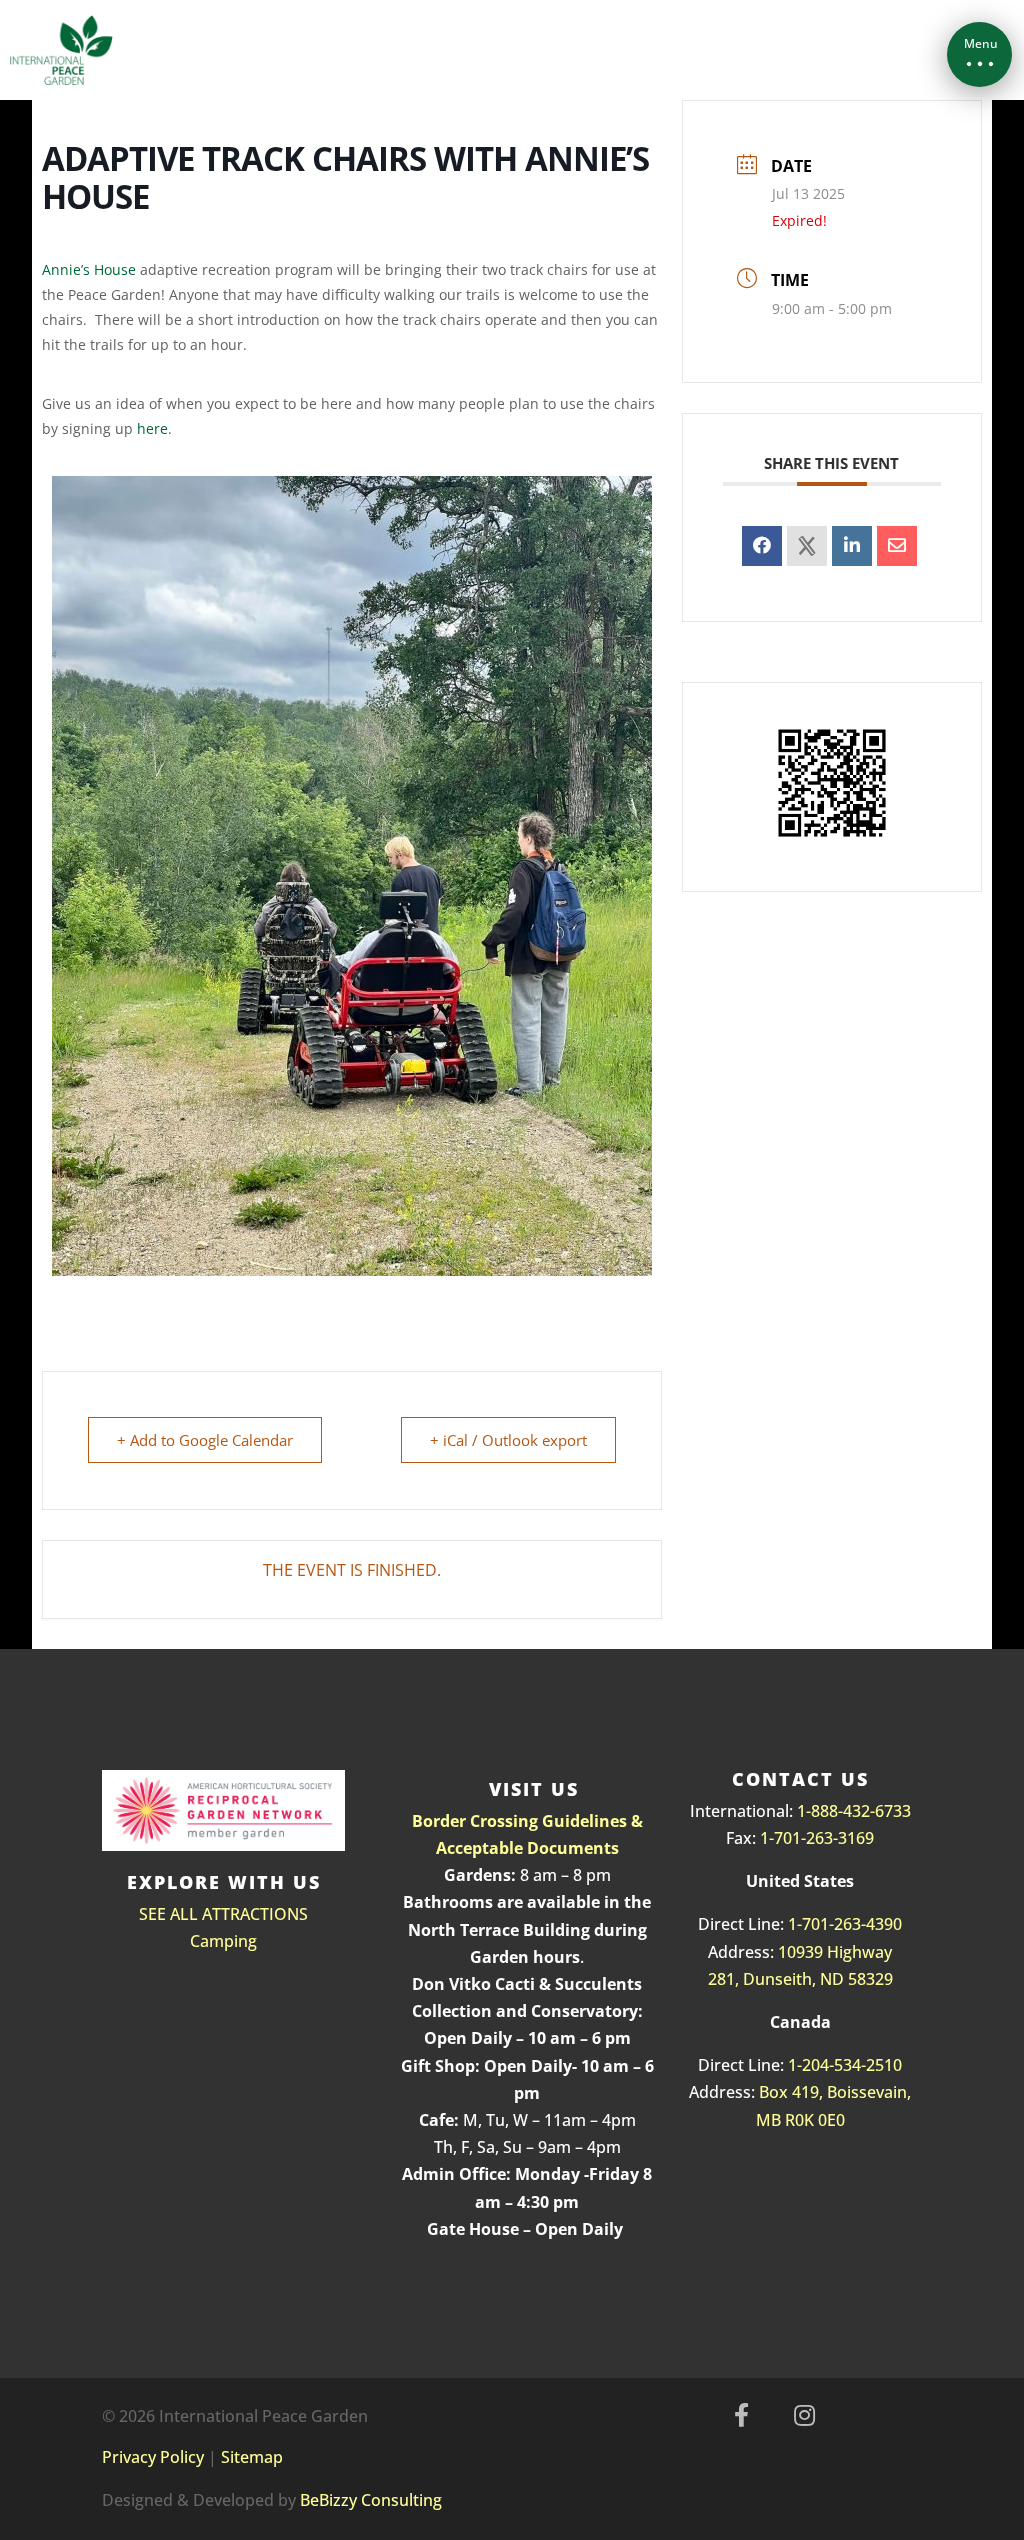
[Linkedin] (852, 546)
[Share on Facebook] (762, 546)
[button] (979, 54)
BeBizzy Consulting (371, 2500)
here (152, 428)
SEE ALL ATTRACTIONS (223, 1914)
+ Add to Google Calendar (205, 1440)
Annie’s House (89, 269)
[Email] (897, 546)
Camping (223, 1941)
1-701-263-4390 (845, 1924)
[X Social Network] (807, 546)
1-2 (799, 2065)
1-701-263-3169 (817, 1838)
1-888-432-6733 (854, 1811)
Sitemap (252, 2457)
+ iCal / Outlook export (508, 1440)
